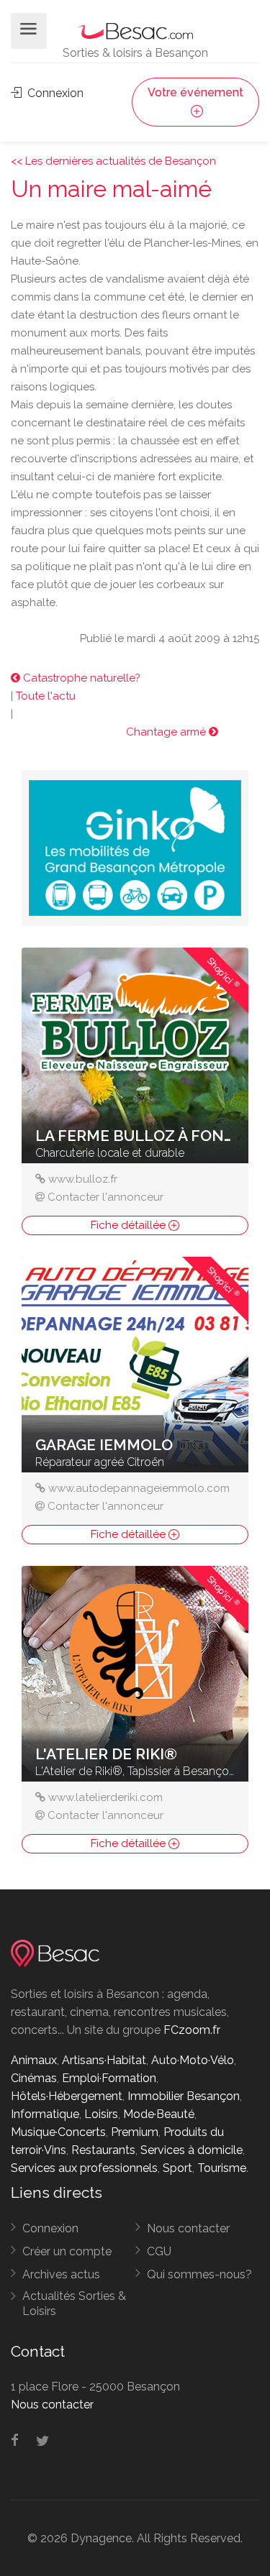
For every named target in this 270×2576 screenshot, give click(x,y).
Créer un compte (67, 2251)
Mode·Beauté (159, 2114)
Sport (177, 2168)
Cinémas (34, 2078)
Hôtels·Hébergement (67, 2096)
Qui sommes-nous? (199, 2274)
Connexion (54, 93)
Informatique (45, 2114)
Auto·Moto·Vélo (193, 2060)
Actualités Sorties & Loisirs (74, 2304)
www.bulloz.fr (83, 1179)
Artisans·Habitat (104, 2060)
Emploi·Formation (109, 2078)
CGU (159, 2251)
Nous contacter (188, 2228)
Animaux (34, 2060)
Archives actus (61, 2274)
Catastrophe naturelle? (80, 678)
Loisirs (101, 2114)
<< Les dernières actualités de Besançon (113, 161)
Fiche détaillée (130, 1225)
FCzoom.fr (192, 2030)
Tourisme (222, 2168)
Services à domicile (192, 2150)
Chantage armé (167, 732)
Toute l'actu (46, 696)
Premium (135, 2132)
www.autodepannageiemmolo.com (139, 1488)
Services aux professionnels (84, 2168)
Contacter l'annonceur (105, 1197)
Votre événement (195, 92)
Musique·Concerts (58, 2132)
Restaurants (103, 2150)
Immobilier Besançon (184, 2096)
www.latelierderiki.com (105, 1797)
